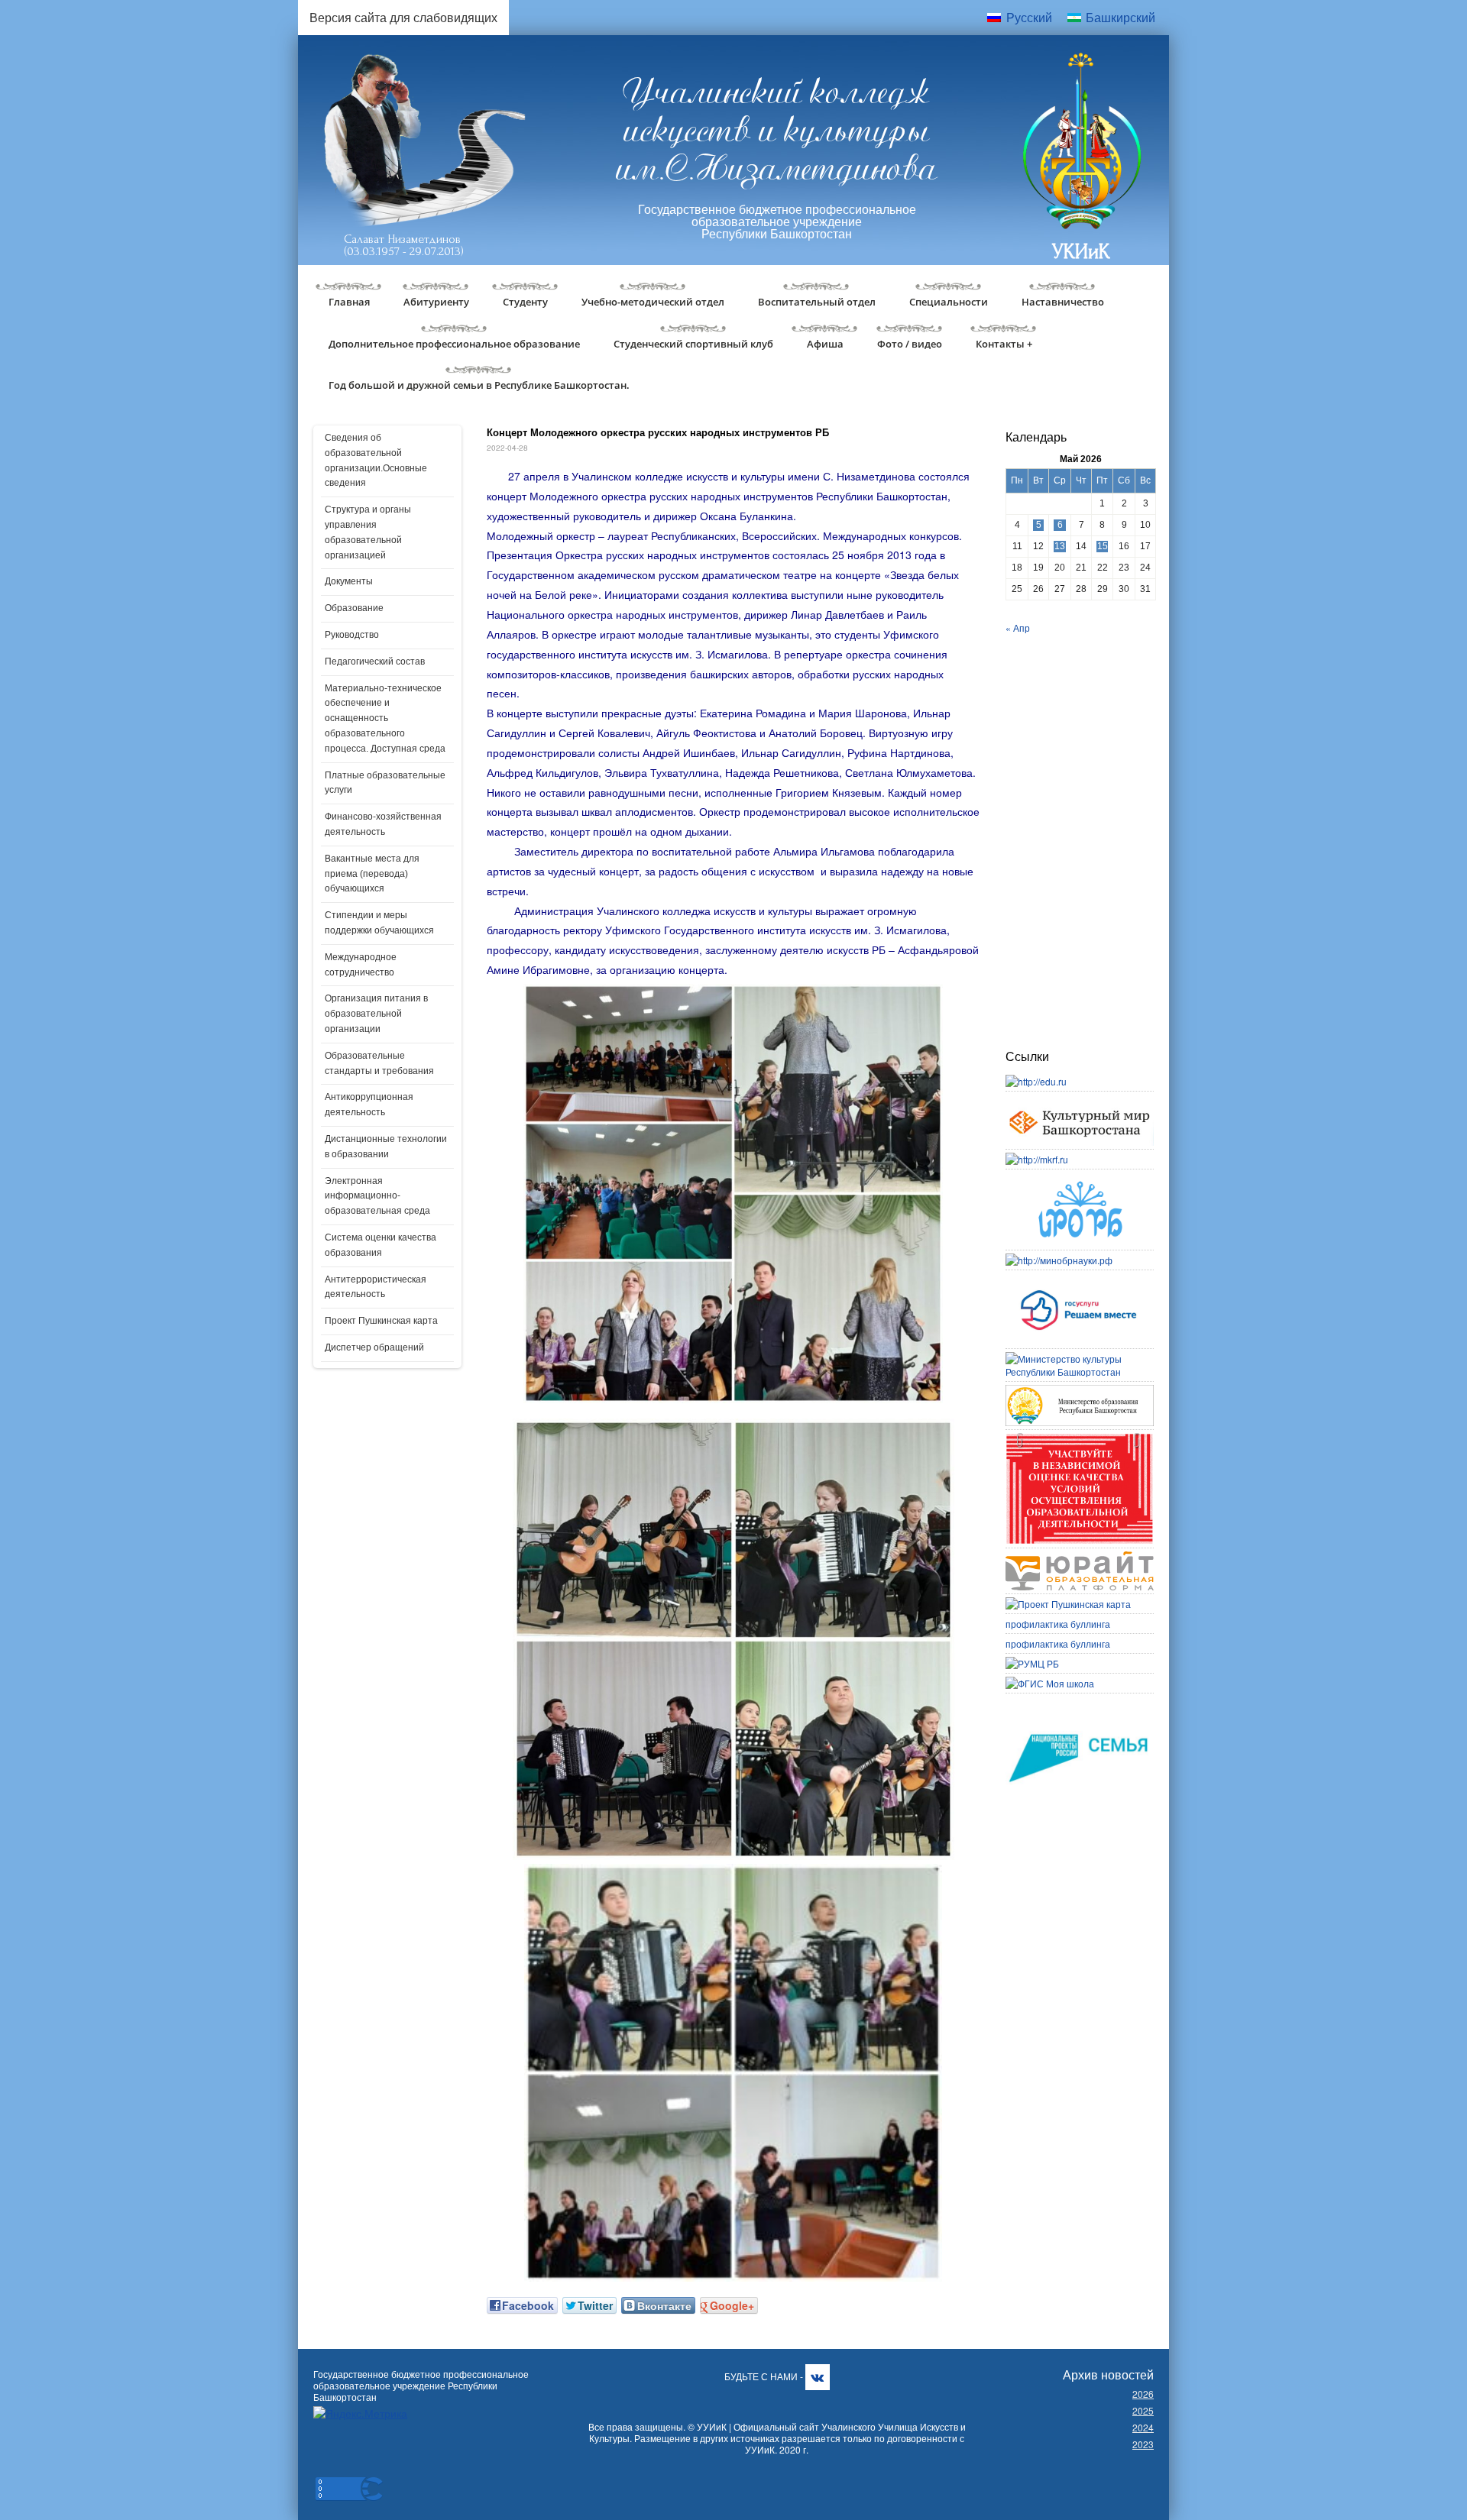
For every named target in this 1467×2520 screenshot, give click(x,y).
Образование (354, 608)
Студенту (525, 302)
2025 (1143, 2410)
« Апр (1018, 628)
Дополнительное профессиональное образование (454, 344)
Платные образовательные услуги (385, 783)
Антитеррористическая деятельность (376, 1287)
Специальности (949, 302)
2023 (1143, 2444)
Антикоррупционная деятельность (369, 1105)
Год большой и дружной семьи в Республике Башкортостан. (479, 385)
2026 (1143, 2394)
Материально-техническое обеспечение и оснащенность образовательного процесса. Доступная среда (385, 718)
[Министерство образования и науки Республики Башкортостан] (1080, 1391)
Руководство (352, 635)
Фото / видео (910, 344)
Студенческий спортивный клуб (693, 344)
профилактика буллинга (1058, 1624)
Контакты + (1004, 344)
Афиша (825, 344)
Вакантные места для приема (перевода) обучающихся (372, 874)
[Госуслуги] (1080, 1280)
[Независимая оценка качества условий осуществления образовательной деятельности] (1080, 1440)
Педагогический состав (375, 662)
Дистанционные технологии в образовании (386, 1147)
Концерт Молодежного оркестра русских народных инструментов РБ (658, 432)
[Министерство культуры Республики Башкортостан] (1080, 1359)
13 (1060, 546)
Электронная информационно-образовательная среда (377, 1196)
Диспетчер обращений (374, 1347)
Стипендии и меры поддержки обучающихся (379, 923)
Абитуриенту (436, 302)
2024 (1143, 2427)
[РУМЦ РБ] (1032, 1663)
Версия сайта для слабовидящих (403, 17)
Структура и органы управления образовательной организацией (368, 532)
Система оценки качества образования (381, 1245)
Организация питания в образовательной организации (376, 1014)
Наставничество (1063, 302)
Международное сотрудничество (361, 965)
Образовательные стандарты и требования (379, 1063)
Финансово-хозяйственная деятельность (383, 824)
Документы (349, 581)
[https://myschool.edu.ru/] (1050, 1683)
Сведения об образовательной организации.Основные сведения (376, 460)
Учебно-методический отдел (653, 302)
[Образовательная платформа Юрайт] (1080, 1558)
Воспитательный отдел (817, 302)
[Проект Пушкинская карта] (1068, 1604)
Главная (349, 302)
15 (1103, 546)
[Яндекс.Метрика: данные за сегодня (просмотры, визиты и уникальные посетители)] (360, 2413)
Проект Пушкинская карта (381, 1321)
